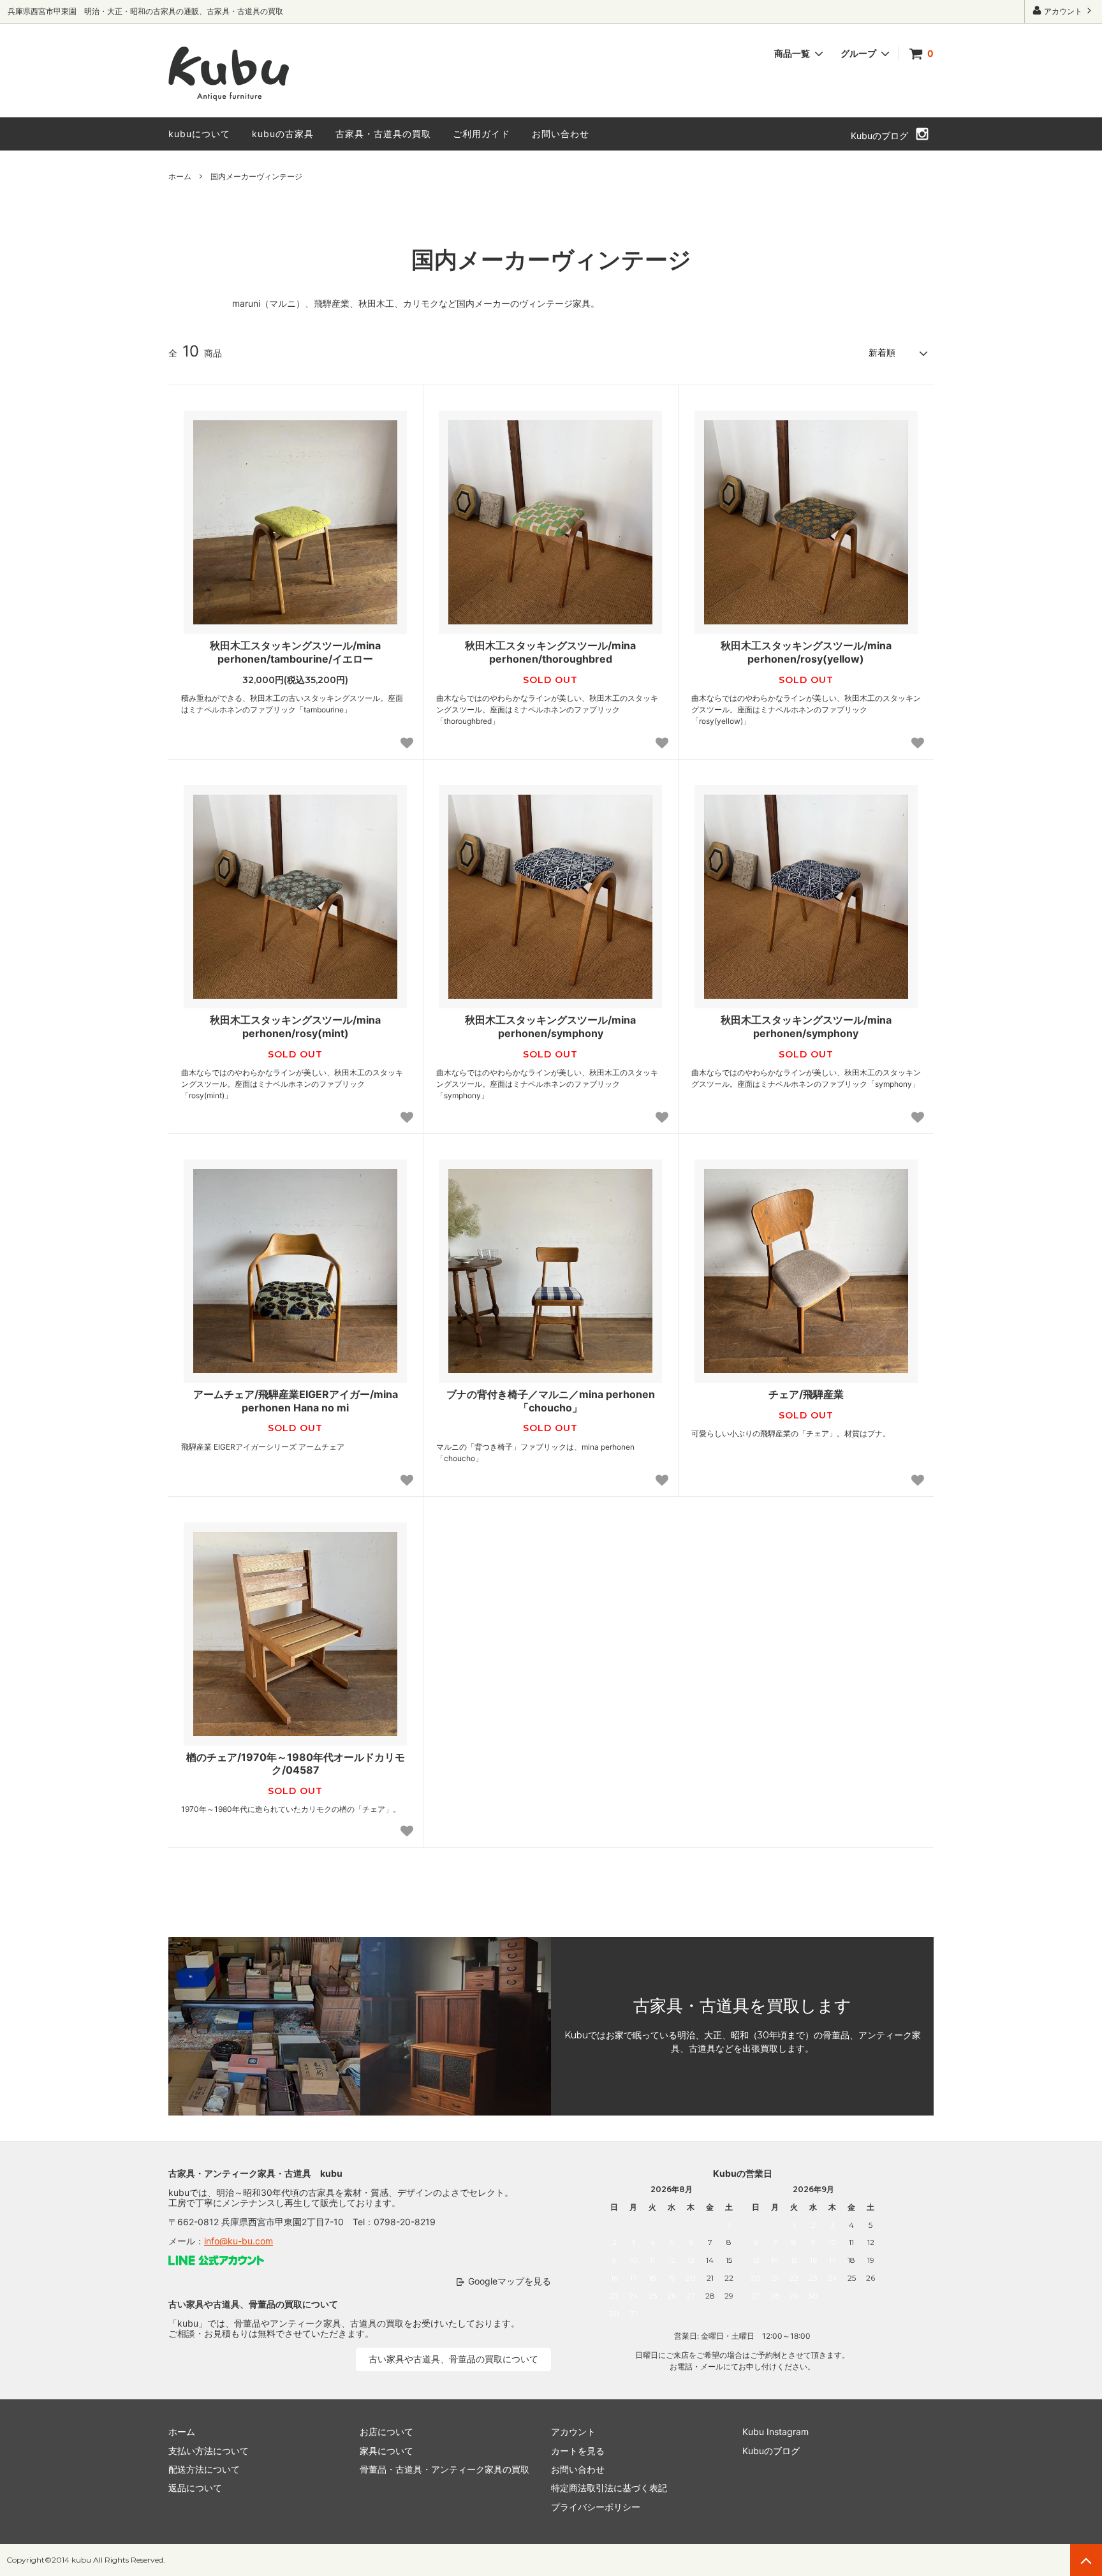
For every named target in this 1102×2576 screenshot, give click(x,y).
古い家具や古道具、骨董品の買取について (453, 2359)
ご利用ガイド (481, 134)
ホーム (180, 176)
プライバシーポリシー (596, 2507)
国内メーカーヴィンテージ (256, 176)
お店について (386, 2432)
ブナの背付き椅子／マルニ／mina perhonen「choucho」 (551, 1401)
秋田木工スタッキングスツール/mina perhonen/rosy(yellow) (806, 652)
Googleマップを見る (510, 2281)
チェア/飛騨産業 (806, 1394)
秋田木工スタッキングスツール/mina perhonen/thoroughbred (550, 652)
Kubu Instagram (775, 2432)
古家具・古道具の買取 (383, 134)
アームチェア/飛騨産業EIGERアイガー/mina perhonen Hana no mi (296, 1401)
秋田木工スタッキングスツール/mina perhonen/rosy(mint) (295, 1027)
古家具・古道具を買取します (742, 2006)
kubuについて (199, 134)
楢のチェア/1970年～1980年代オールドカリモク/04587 (296, 1764)
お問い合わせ (561, 134)
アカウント (1063, 11)
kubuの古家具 (283, 134)
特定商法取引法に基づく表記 (609, 2488)
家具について (386, 2451)
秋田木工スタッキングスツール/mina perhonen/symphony (550, 1027)
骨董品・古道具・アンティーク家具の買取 (444, 2469)
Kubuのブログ (879, 136)
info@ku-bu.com (239, 2241)
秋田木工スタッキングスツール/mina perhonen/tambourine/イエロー (295, 652)
